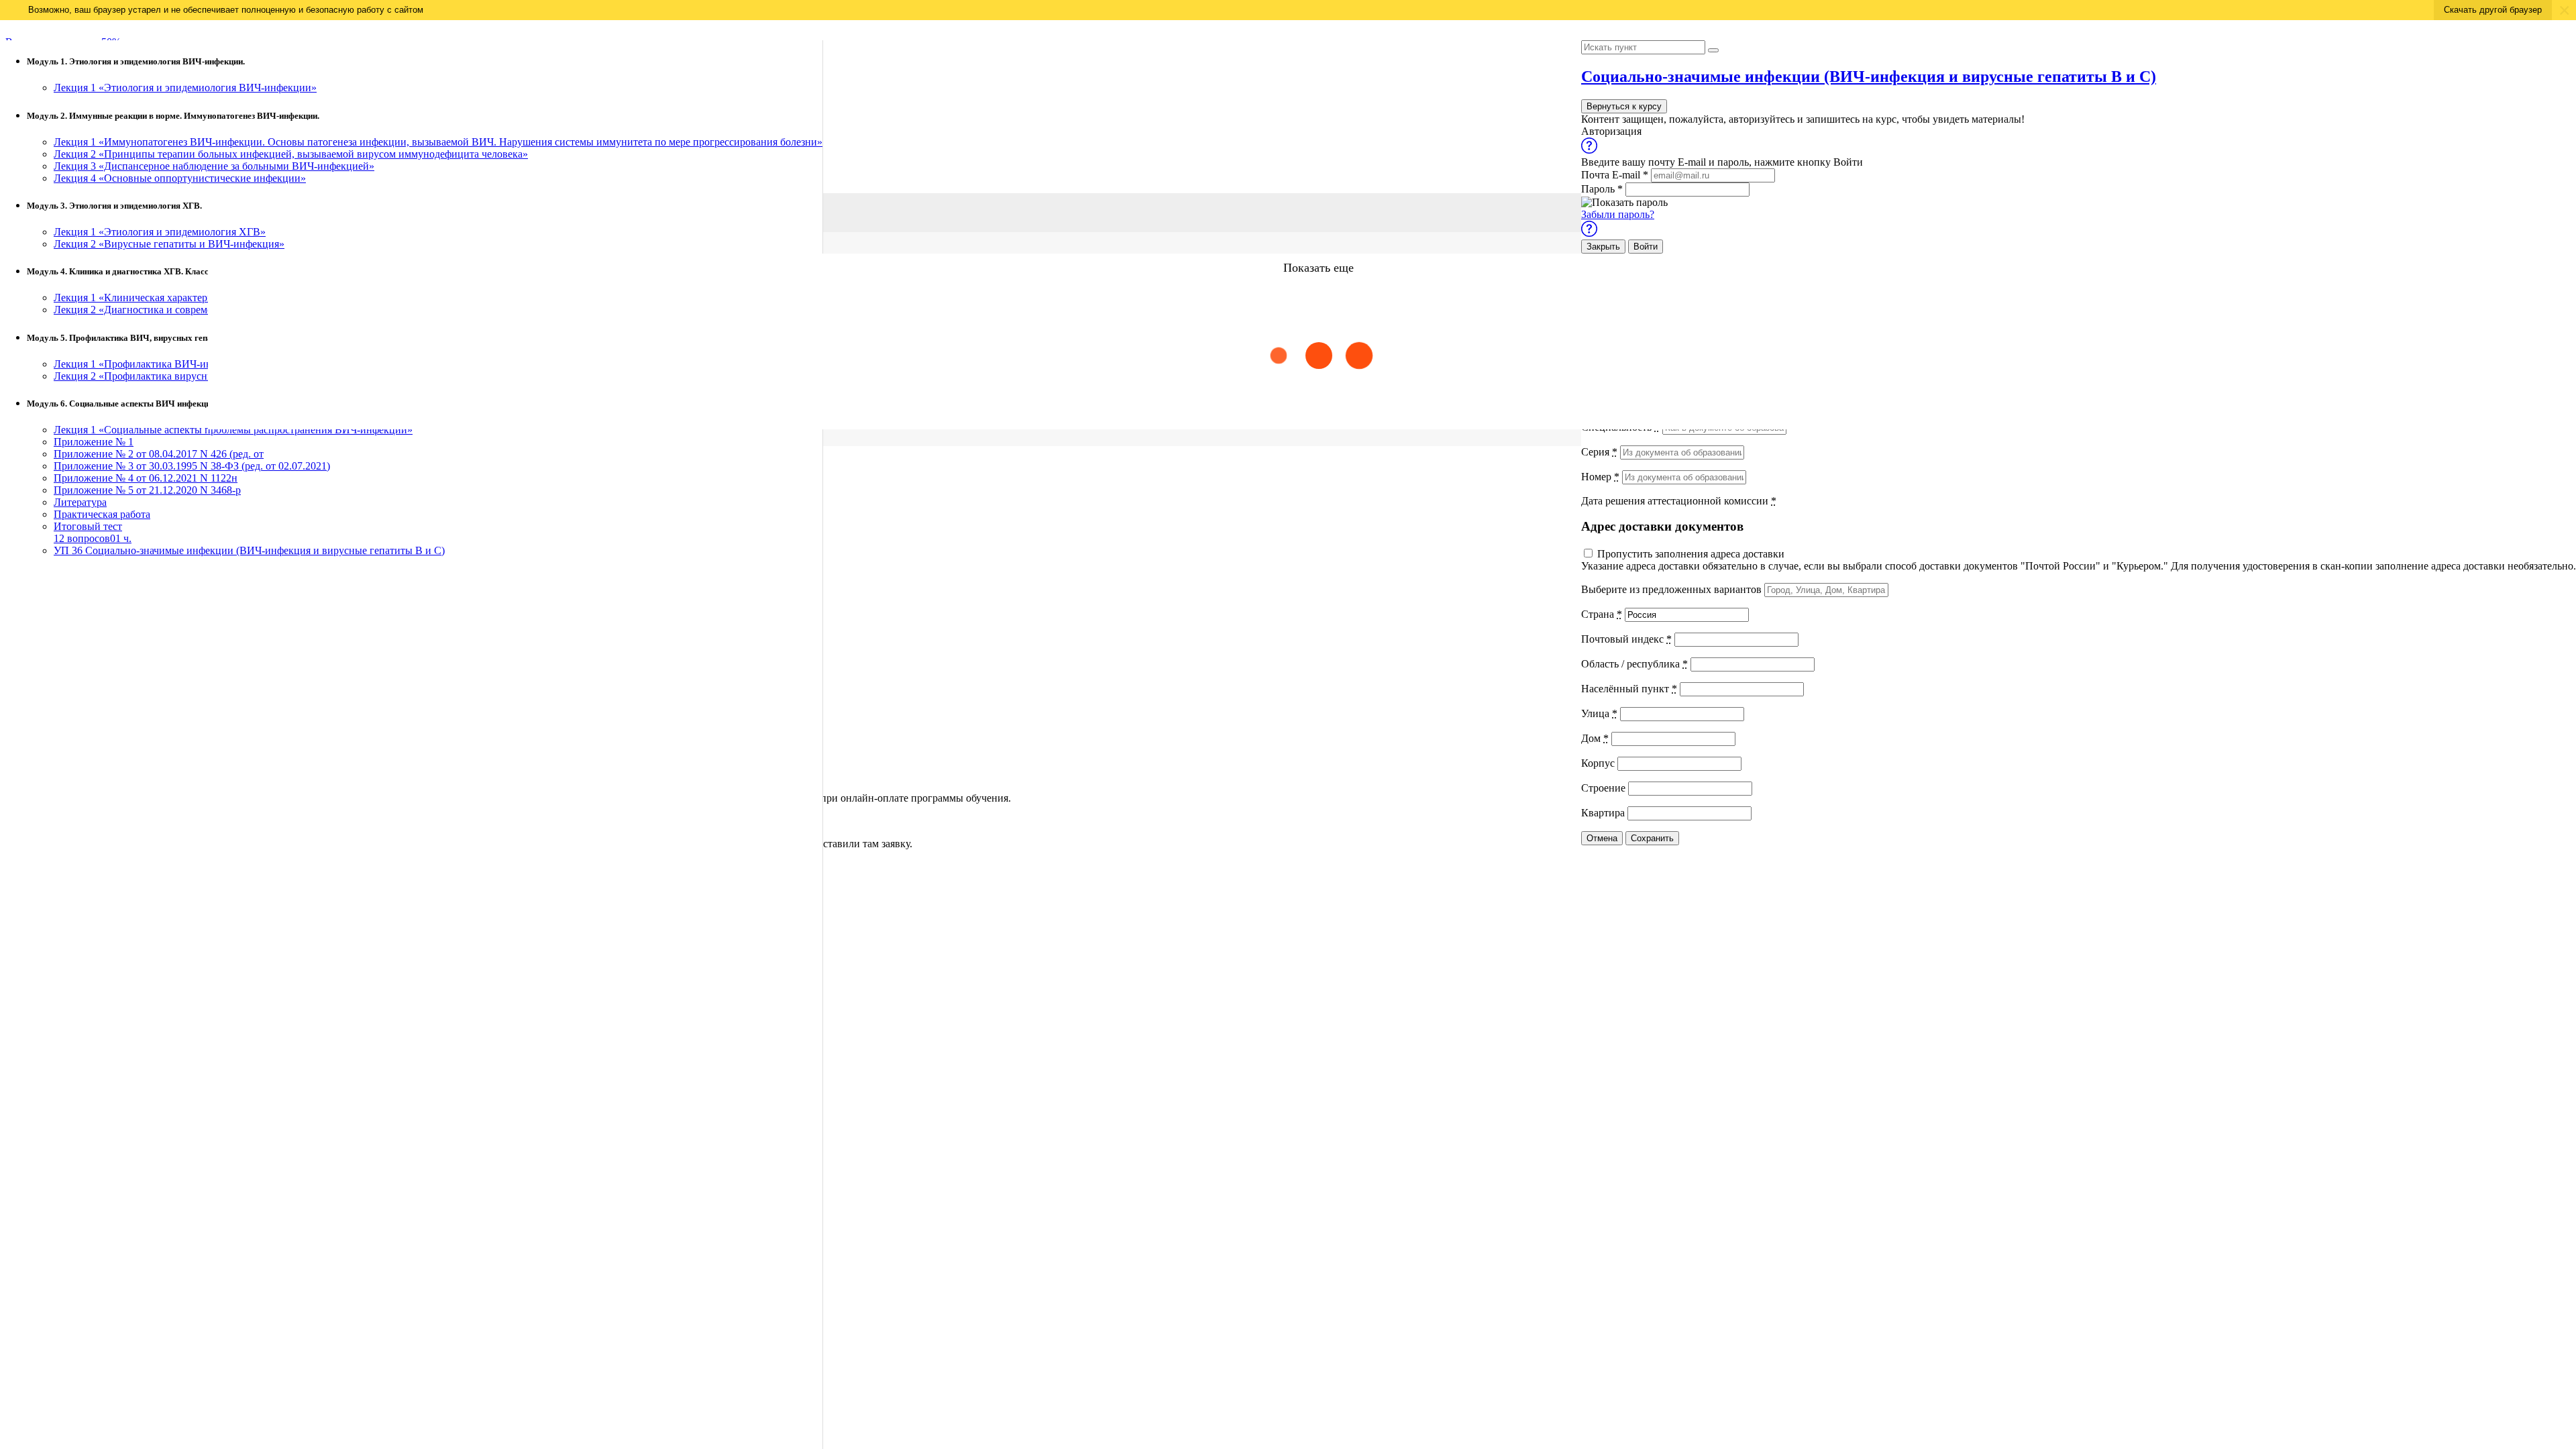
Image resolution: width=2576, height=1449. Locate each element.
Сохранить (1652, 838)
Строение (1603, 788)
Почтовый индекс (1626, 639)
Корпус (1598, 763)
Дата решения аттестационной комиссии (1679, 501)
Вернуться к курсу (1624, 106)
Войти (1646, 247)
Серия (1599, 452)
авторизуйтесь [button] (1762, 119)
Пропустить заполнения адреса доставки (1691, 554)
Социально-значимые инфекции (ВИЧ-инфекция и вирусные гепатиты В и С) (1869, 76)
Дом (1595, 738)
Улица (1599, 713)
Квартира (1603, 813)
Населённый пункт (1629, 689)
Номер (1600, 477)
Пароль (1602, 189)
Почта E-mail (1615, 175)
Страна (1602, 614)
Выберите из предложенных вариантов (1671, 589)
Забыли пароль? (1618, 214)
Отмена (1602, 838)
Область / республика (1634, 664)
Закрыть (1603, 247)
